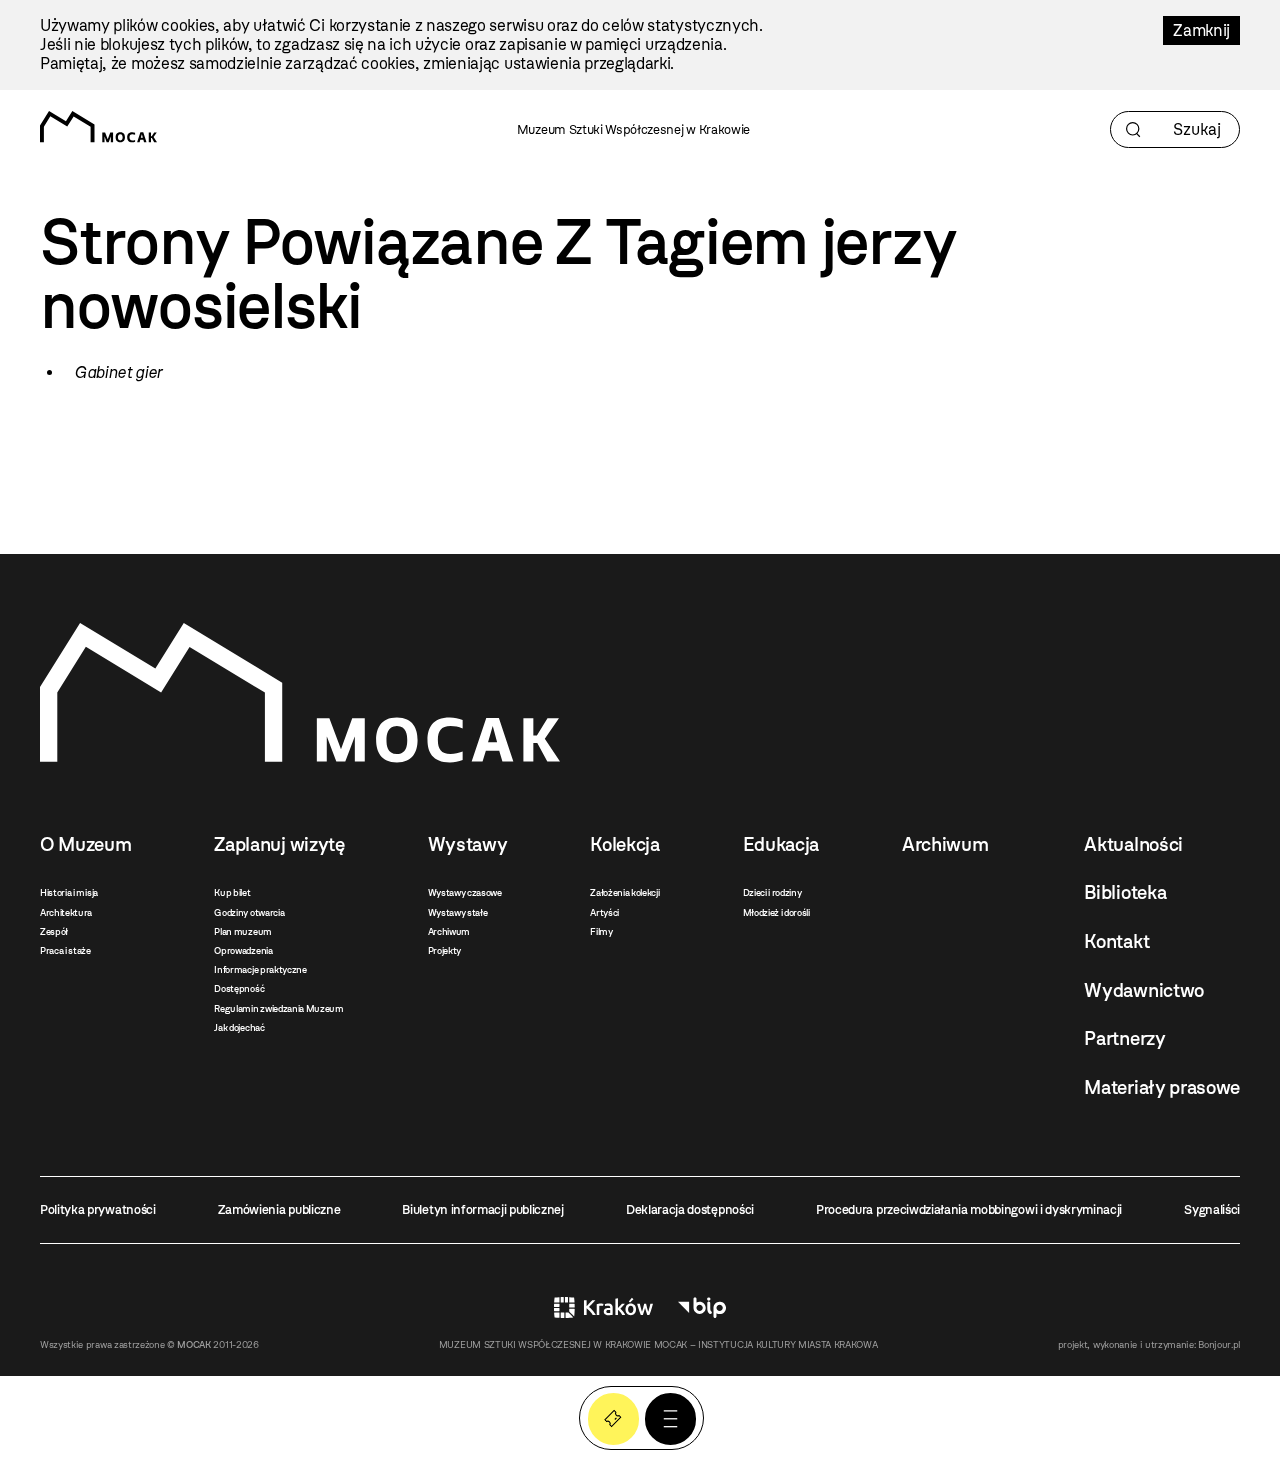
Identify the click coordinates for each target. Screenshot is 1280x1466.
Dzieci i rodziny (772, 892)
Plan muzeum (242, 931)
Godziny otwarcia (249, 912)
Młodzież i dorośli (776, 912)
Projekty (444, 950)
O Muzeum (85, 844)
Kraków (603, 1308)
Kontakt (1116, 941)
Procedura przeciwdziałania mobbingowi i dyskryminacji (969, 1209)
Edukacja (781, 844)
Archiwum (449, 931)
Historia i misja (69, 892)
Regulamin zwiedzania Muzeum (278, 1008)
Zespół (54, 931)
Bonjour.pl (1219, 1344)
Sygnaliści (1212, 1209)
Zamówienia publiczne (279, 1209)
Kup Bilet (613, 1418)
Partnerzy (1124, 1038)
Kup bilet (232, 892)
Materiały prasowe (1162, 1087)
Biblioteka (1125, 892)
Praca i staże (65, 950)
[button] (670, 1418)
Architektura (66, 912)
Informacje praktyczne (260, 969)
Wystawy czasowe (465, 892)
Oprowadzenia (243, 950)
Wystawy (468, 844)
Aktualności (1133, 844)
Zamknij (1201, 30)
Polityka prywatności (98, 1209)
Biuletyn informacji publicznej (482, 1209)
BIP (702, 1308)
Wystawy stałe (458, 912)
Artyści (604, 912)
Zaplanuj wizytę (279, 844)
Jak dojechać (239, 1027)
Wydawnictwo (1143, 990)
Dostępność (239, 988)
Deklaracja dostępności (690, 1209)
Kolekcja (624, 844)
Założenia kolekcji (624, 892)
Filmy (601, 931)
